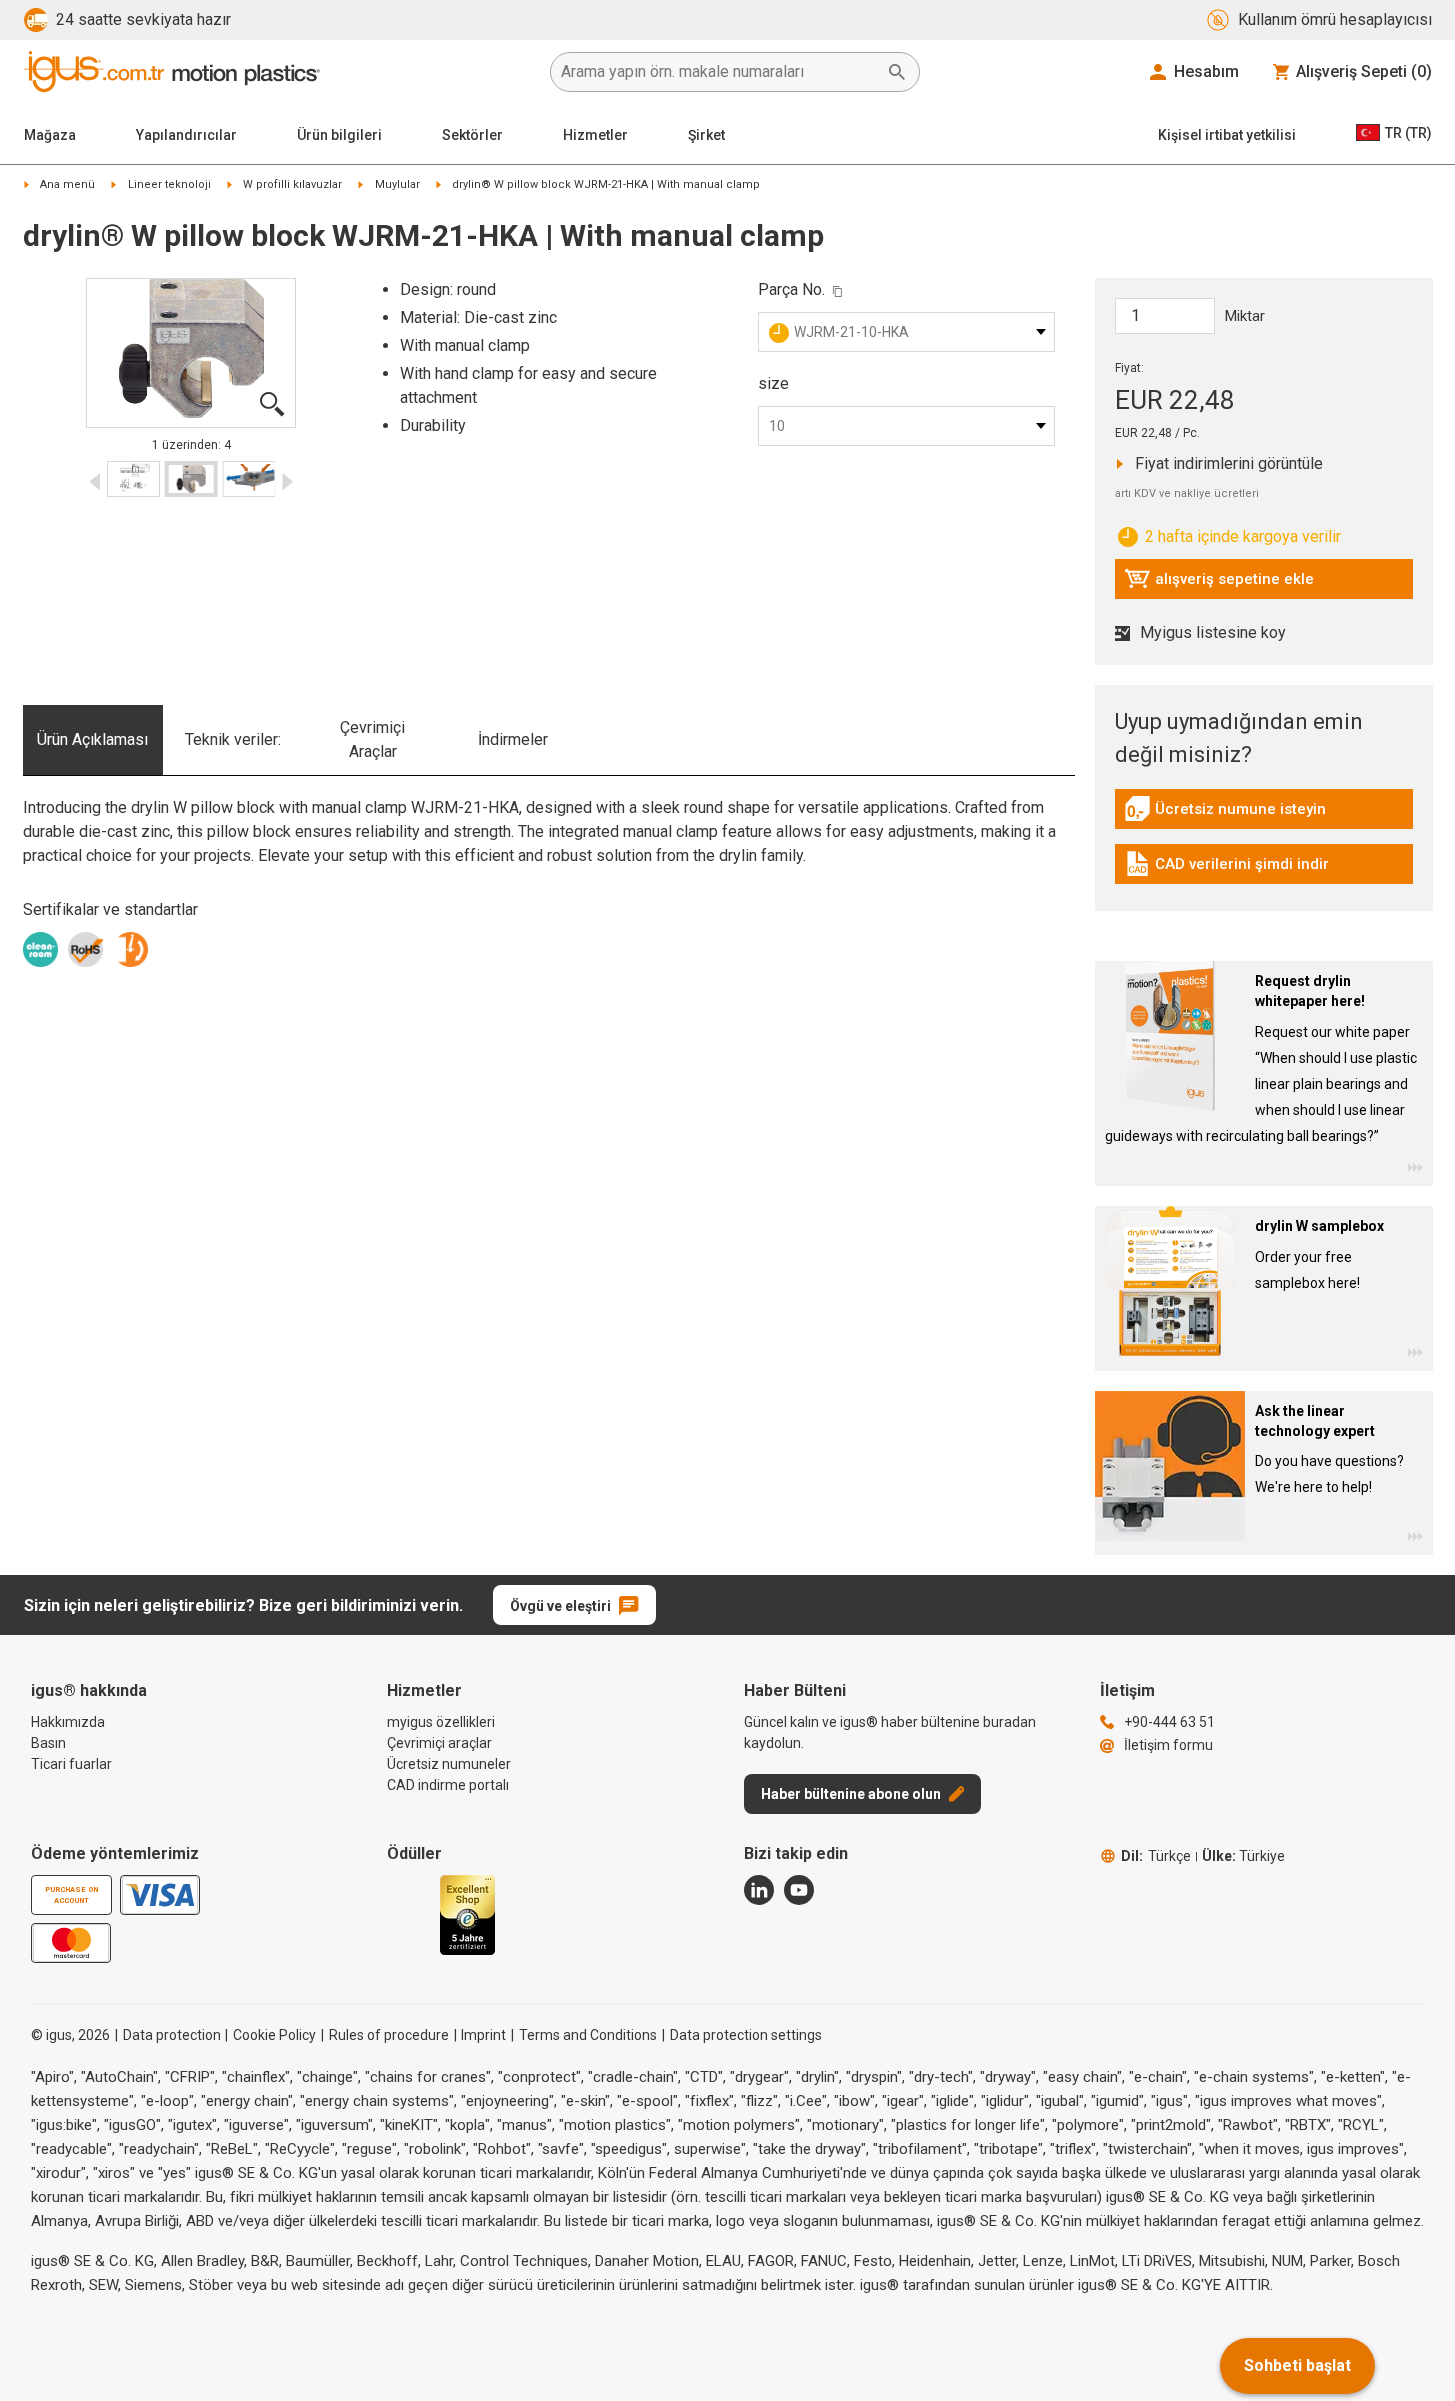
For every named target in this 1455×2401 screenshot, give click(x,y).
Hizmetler (595, 135)
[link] (1264, 815)
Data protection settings (746, 2035)
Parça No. (791, 289)
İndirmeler (513, 739)
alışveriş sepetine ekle (1219, 584)
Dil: (1156, 1856)
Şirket (706, 135)
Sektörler (472, 135)
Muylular (397, 184)
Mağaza (50, 135)
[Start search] (897, 72)
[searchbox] (719, 72)
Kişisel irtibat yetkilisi (1227, 135)
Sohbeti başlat (1297, 2365)
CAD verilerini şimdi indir (1226, 869)
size (773, 383)
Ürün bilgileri (339, 135)
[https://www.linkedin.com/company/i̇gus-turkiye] (759, 1890)
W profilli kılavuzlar (292, 184)
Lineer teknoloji (169, 184)
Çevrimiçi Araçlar (372, 739)
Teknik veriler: (233, 739)
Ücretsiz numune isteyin (1225, 814)
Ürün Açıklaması (92, 739)
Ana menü (67, 184)
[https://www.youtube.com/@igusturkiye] (799, 1890)
